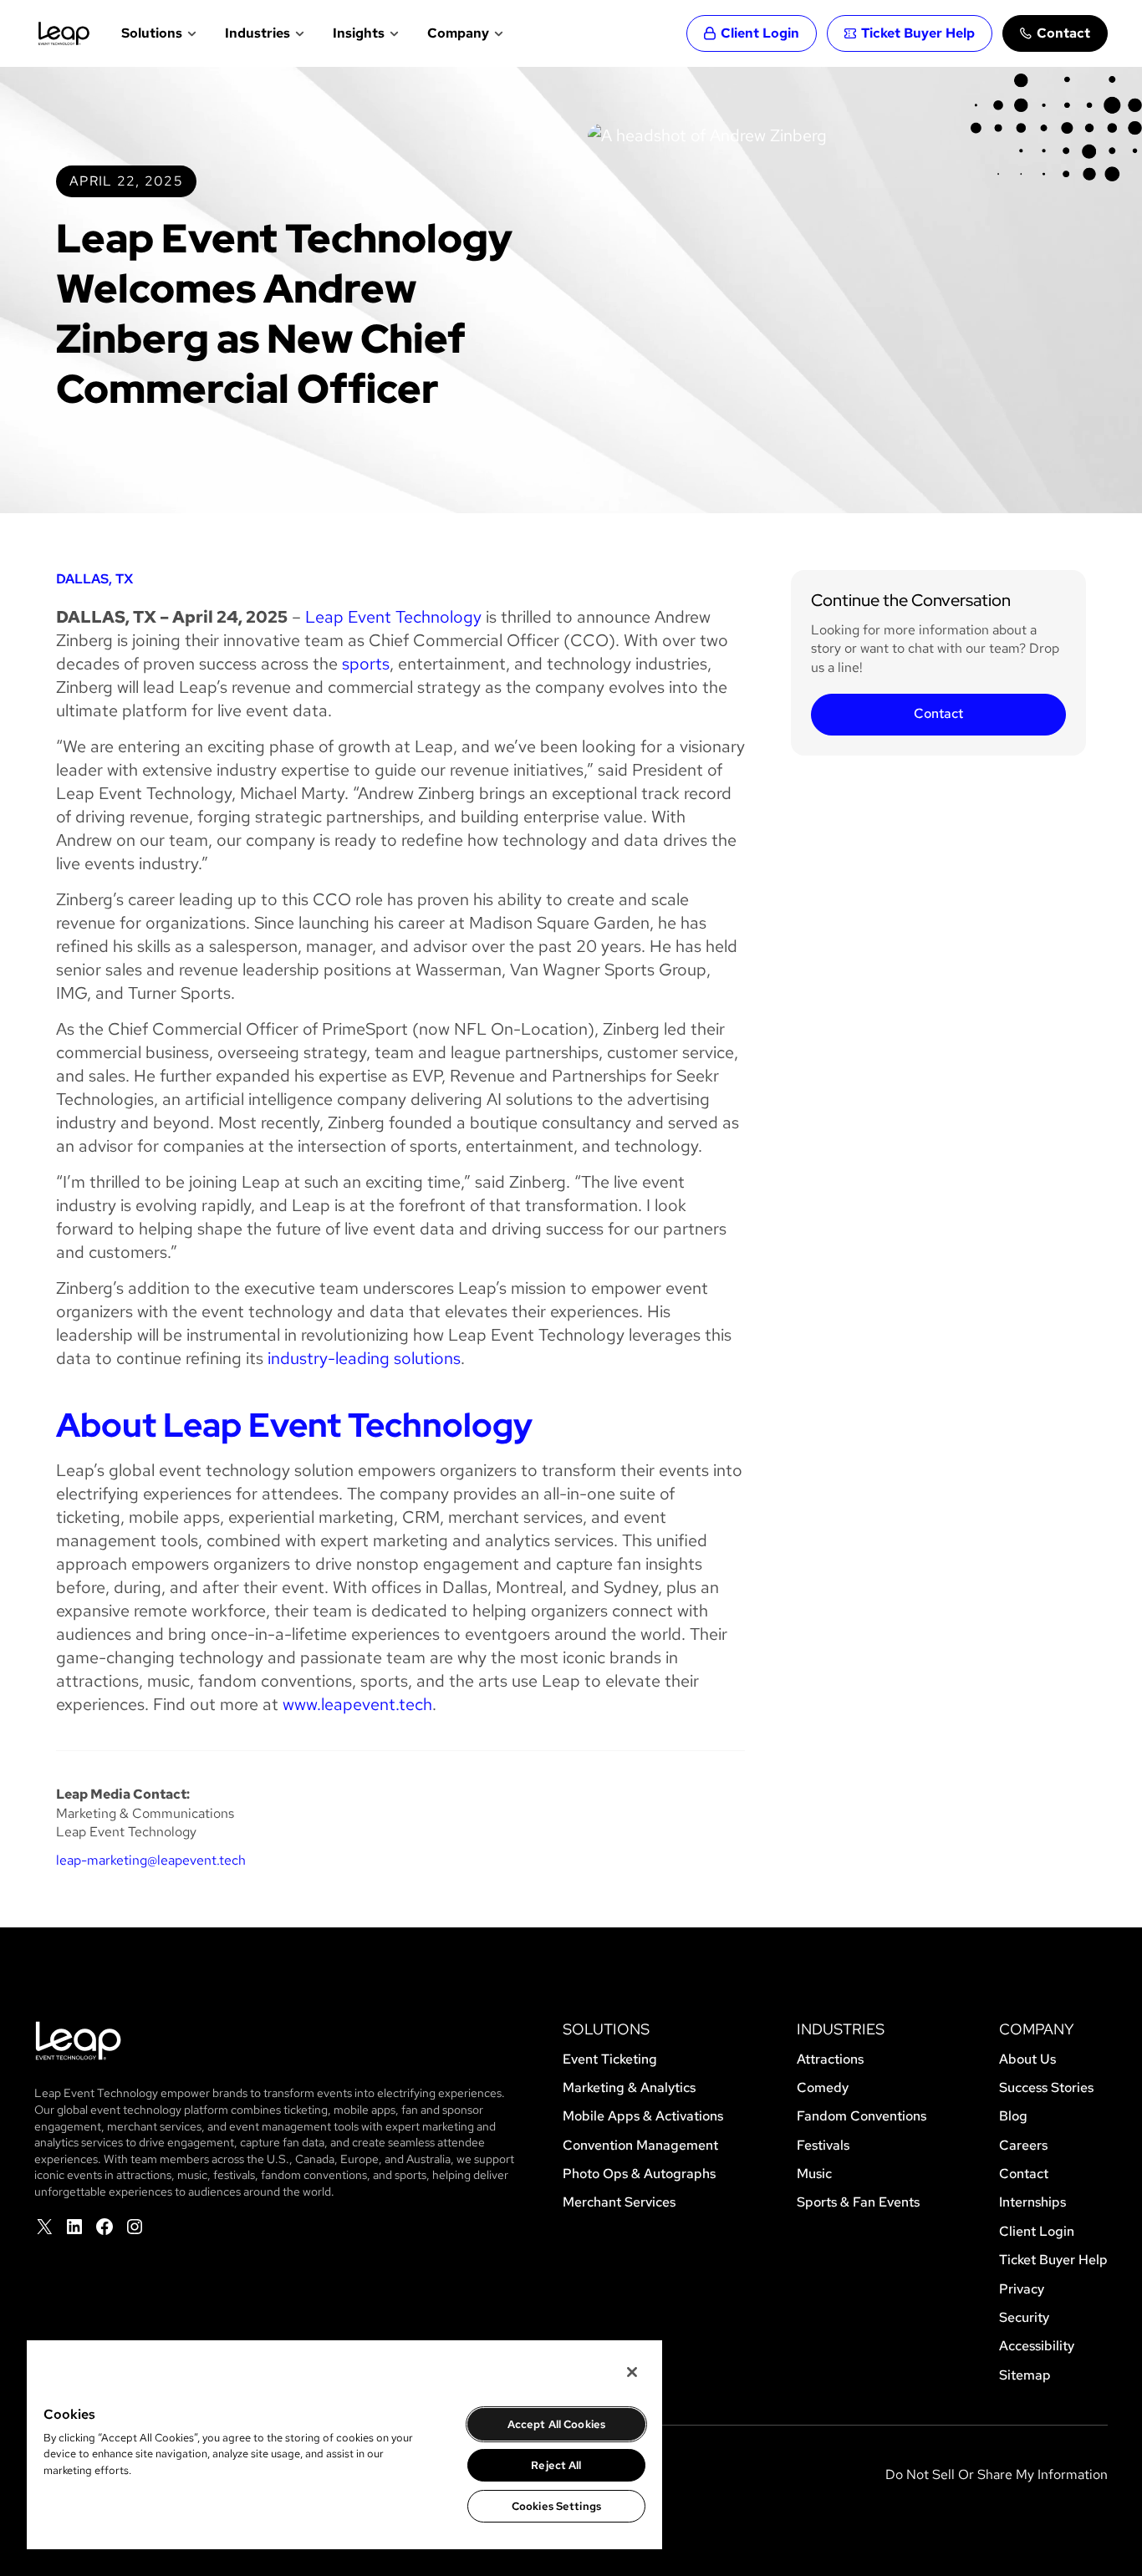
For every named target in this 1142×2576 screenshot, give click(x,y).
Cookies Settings (556, 2506)
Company (458, 33)
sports (366, 664)
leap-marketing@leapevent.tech (151, 1860)
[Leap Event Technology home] (64, 33)
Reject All (556, 2465)
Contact (938, 713)
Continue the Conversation (911, 600)
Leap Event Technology (393, 617)
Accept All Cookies (556, 2424)
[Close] (632, 2372)
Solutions (152, 33)
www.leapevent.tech (357, 1704)
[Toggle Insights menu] (393, 33)
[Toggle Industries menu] (298, 33)
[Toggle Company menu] (497, 33)
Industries (257, 33)
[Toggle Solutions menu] (190, 33)
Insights (359, 33)
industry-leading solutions (364, 1358)
